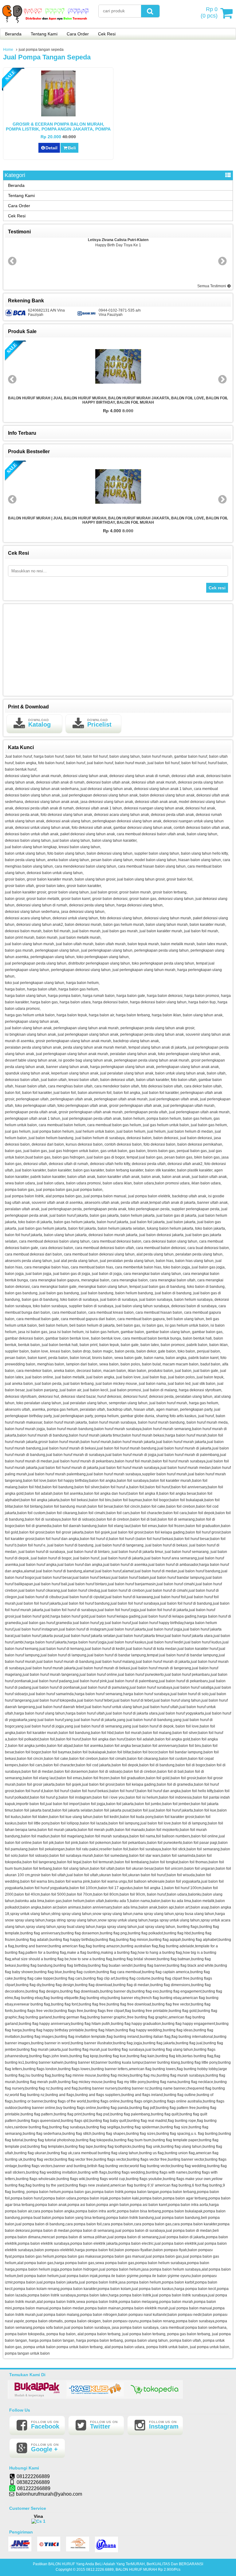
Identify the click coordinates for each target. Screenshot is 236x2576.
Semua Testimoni (212, 286)
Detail (51, 148)
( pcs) (209, 12)
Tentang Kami (44, 34)
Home (8, 50)
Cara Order (78, 34)
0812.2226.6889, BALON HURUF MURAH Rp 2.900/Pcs (133, 2570)
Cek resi (217, 588)
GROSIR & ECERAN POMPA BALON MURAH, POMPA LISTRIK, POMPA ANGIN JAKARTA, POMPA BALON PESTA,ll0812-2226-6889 (58, 129)
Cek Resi (107, 34)
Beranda (13, 34)
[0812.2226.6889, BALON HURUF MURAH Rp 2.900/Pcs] (46, 24)
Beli (72, 148)
